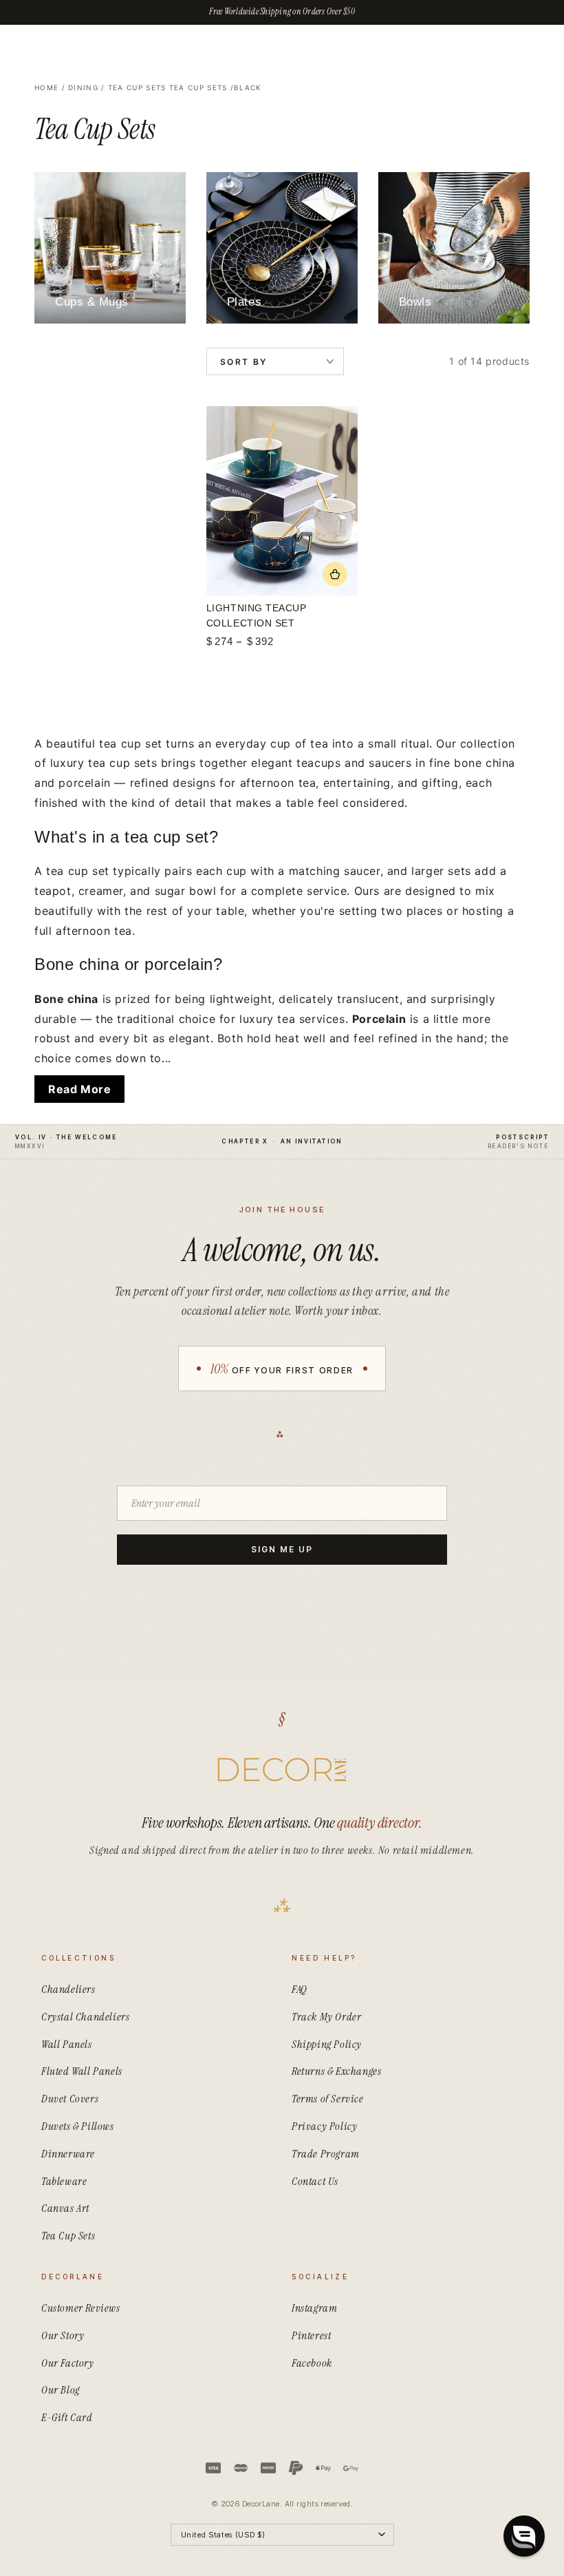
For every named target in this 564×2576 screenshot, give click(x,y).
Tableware (64, 2181)
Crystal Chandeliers (85, 2017)
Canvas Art (65, 2208)
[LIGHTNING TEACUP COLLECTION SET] (282, 501)
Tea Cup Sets (137, 87)
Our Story (63, 2335)
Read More (79, 1089)
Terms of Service (328, 2099)
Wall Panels (67, 2044)
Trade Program (326, 2154)
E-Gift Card (67, 2417)
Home (46, 87)
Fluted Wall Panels (82, 2071)
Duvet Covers (70, 2099)
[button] (524, 2536)
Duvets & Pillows (78, 2126)
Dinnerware (68, 2154)
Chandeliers (68, 1989)
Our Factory (68, 2363)
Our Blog (61, 2390)
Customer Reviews (81, 2308)
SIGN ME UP (282, 1549)
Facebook (312, 2363)
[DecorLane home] (282, 1770)
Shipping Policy (327, 2044)
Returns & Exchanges (336, 2071)
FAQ (300, 1989)
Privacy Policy (324, 2126)
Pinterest (311, 2335)
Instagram (314, 2308)
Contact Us (315, 2181)
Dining (83, 87)
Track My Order (326, 2017)
